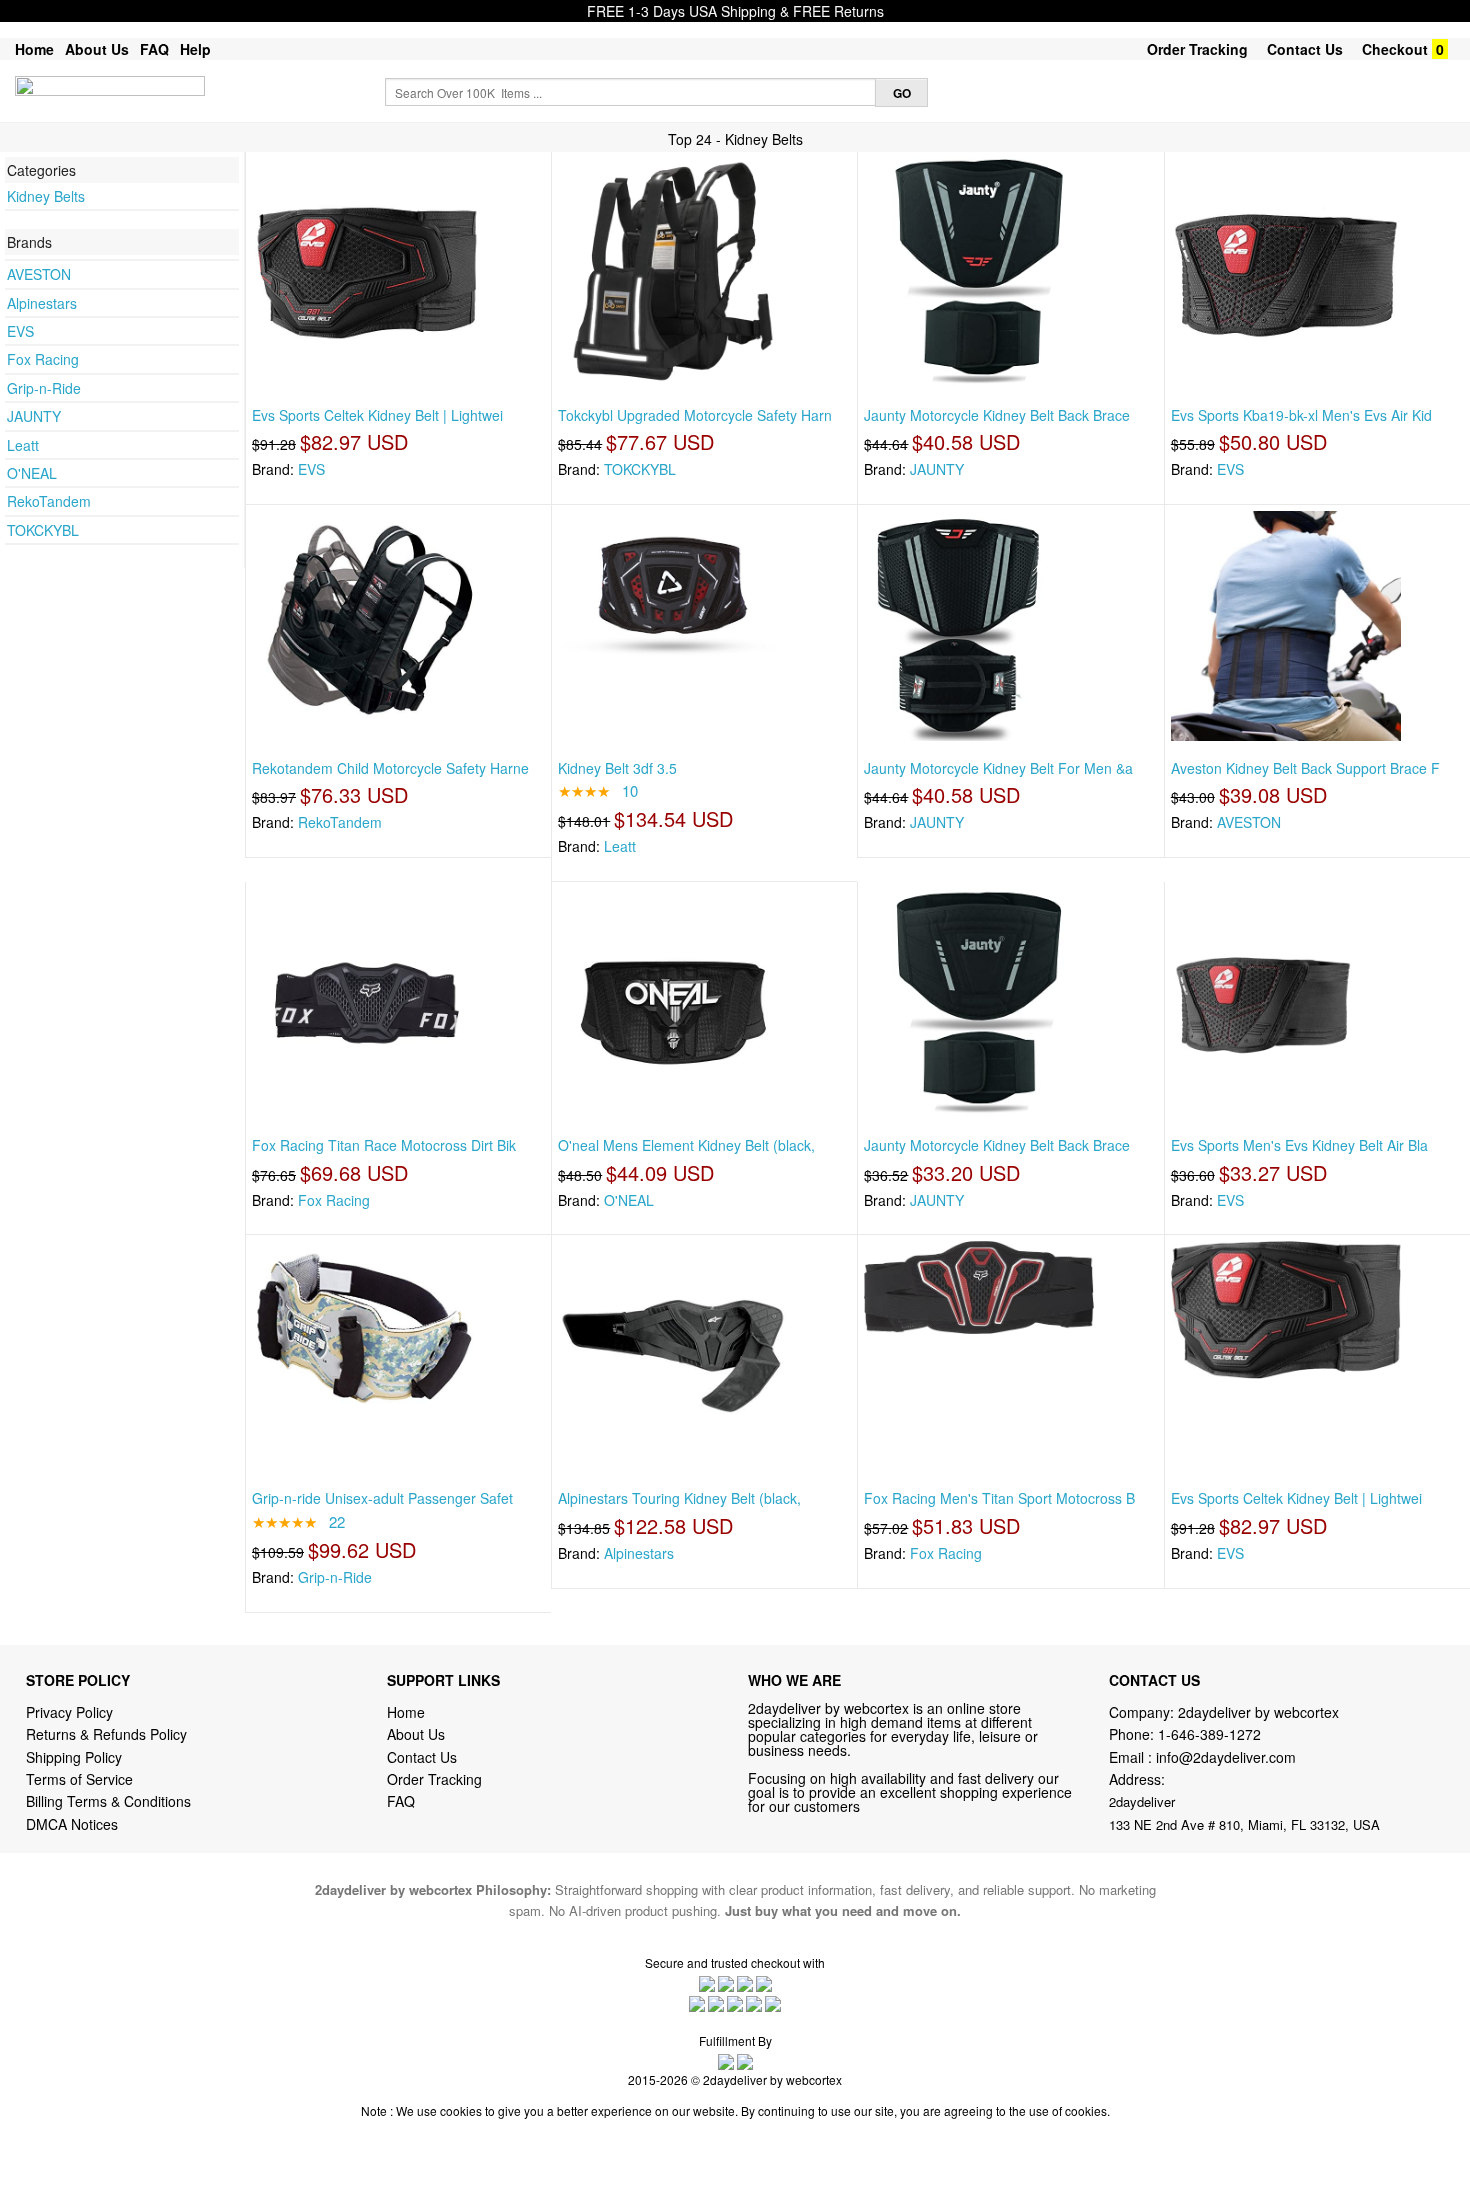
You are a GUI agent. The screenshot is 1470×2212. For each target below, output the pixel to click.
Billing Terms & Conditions (108, 1801)
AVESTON (39, 274)
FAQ (154, 49)
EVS (20, 331)
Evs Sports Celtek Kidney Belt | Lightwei (377, 415)
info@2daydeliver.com (1226, 1757)
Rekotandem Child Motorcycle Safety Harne (390, 768)
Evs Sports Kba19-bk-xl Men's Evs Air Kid (1301, 415)
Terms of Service (79, 1779)
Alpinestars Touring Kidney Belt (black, (679, 1498)
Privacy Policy (69, 1712)
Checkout (1395, 49)
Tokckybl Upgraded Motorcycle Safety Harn (695, 415)
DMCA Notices (72, 1824)
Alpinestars (42, 303)
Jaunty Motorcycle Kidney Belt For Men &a (998, 768)
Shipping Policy (76, 1757)
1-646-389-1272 (1209, 1734)
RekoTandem (49, 501)
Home (34, 49)
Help (195, 49)
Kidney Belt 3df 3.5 (617, 768)
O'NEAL (32, 473)
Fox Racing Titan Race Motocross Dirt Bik (384, 1145)
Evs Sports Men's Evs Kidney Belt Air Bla (1299, 1145)
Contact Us (1305, 49)
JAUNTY (34, 416)
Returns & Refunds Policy (106, 1734)
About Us (97, 49)
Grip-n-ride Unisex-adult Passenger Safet (382, 1498)
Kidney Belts (46, 196)
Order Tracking (1197, 49)
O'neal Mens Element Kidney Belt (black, (686, 1145)
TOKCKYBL (43, 530)
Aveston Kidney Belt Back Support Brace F (1305, 768)
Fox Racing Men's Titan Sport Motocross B (999, 1498)
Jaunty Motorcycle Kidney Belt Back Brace (997, 415)
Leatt (23, 445)
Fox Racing (43, 359)
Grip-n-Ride (44, 388)
